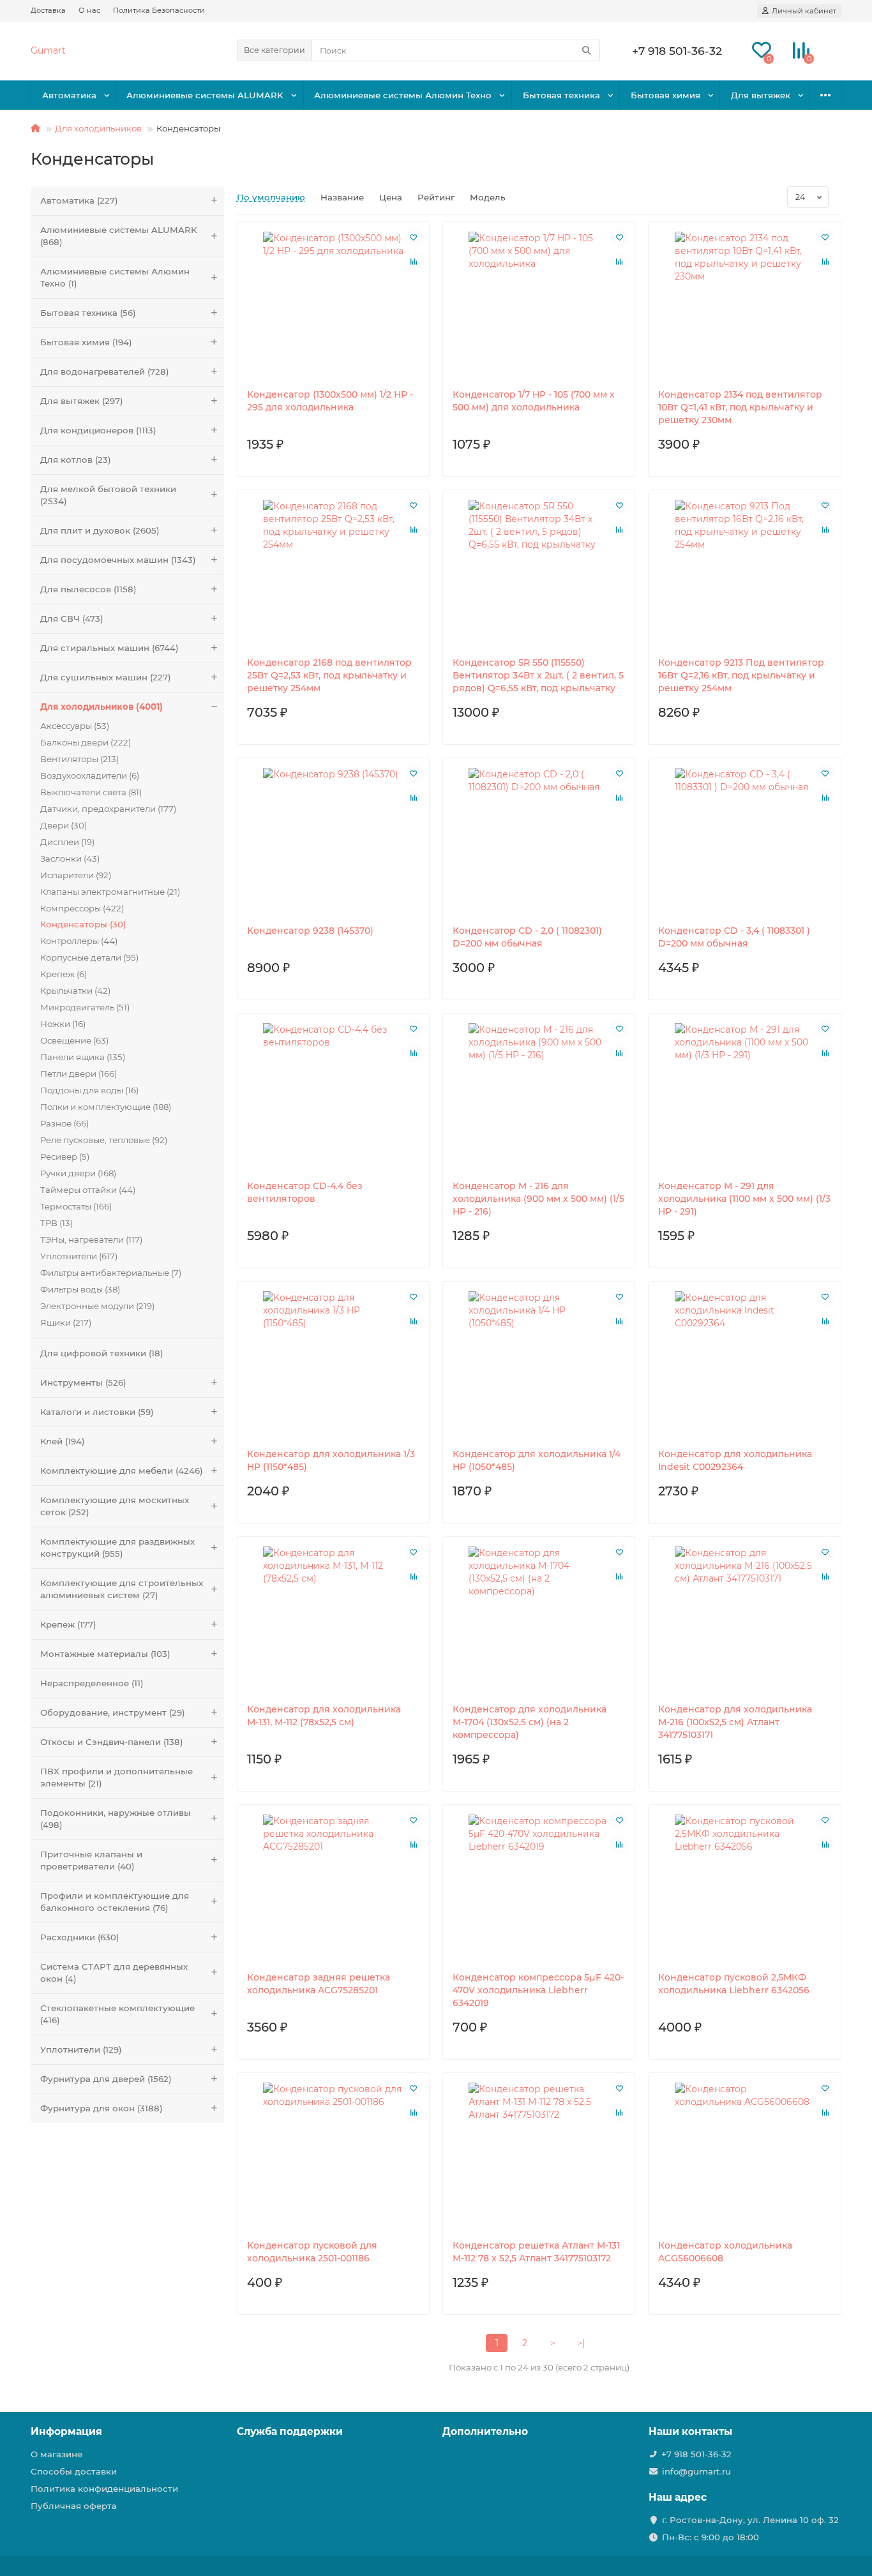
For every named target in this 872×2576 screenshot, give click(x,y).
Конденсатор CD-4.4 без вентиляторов (305, 1192)
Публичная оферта (74, 2506)
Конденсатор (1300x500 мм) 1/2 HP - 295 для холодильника (330, 401)
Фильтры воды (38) (80, 1289)
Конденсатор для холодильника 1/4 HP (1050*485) (537, 1460)
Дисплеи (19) (67, 842)
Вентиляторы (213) (79, 759)
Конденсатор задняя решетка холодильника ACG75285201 (319, 1984)
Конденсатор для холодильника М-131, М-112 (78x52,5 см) (324, 1716)
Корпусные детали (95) (89, 957)
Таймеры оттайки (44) (88, 1190)
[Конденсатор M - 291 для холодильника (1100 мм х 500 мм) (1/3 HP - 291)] (744, 1097)
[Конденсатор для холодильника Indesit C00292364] (744, 1365)
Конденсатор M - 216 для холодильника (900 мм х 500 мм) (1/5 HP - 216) (538, 1199)
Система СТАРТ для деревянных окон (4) (114, 1973)
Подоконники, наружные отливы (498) (116, 1819)
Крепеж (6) (64, 974)
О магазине (56, 2454)
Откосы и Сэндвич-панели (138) (112, 1742)
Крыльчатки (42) (75, 991)
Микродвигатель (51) (85, 1007)
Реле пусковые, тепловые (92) (104, 1140)
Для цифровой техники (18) (102, 1353)
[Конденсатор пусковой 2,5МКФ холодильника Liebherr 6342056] (744, 1888)
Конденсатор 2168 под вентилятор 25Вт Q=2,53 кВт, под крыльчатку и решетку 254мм (329, 675)
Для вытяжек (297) (82, 401)
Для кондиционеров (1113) (98, 430)
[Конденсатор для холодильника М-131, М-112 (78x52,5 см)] (333, 1620)
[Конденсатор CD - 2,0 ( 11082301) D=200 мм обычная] (539, 841)
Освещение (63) (74, 1040)
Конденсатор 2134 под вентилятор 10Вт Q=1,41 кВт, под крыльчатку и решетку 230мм (740, 407)
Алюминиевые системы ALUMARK (205, 95)
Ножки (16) (63, 1024)
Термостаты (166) (76, 1206)
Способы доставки (74, 2471)
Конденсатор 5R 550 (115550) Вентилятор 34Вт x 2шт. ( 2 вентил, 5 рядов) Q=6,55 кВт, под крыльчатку (538, 675)
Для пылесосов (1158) (88, 589)
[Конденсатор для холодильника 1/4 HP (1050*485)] (539, 1365)
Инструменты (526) (83, 1382)
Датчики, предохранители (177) (108, 809)
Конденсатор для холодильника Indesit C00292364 (735, 1460)
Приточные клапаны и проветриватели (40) (91, 1860)
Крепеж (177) (68, 1624)
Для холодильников (98, 128)
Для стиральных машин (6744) (109, 648)
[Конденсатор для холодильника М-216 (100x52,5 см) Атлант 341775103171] (744, 1620)
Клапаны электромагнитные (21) (110, 892)
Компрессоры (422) (82, 908)
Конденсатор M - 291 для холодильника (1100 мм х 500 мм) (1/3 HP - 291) (744, 1199)
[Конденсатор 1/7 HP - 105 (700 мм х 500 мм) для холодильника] (539, 305)
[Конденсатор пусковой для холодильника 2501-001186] (333, 2156)
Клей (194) (63, 1441)
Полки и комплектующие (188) (106, 1107)
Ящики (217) (66, 1322)
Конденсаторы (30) (83, 924)
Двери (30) (64, 825)
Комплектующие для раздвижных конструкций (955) (117, 1547)
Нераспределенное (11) (92, 1683)
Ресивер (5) (65, 1157)
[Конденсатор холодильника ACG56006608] (744, 2156)
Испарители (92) (76, 875)
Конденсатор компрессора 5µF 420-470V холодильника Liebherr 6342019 (538, 1990)
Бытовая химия (665, 95)
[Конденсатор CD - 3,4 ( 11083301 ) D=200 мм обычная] (744, 841)
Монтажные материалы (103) (105, 1654)
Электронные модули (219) (97, 1306)
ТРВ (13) (56, 1223)
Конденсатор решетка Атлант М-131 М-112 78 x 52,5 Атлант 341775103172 (536, 2252)
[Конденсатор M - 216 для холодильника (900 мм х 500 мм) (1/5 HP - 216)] (539, 1097)
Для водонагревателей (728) (105, 371)
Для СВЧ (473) (72, 618)
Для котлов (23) (76, 460)
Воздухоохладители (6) (90, 775)
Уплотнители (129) (81, 2049)
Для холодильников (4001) (101, 707)
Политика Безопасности (159, 10)
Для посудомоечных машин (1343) (118, 560)
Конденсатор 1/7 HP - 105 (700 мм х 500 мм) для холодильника (534, 401)
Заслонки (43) (70, 858)
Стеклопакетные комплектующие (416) (117, 2014)
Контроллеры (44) (79, 941)
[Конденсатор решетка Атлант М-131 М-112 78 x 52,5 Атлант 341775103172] (539, 2156)
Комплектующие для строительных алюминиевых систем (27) (122, 1589)
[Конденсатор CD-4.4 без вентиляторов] (333, 1097)
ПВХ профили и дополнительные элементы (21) (117, 1777)
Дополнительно (485, 2431)
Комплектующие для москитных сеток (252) (115, 1506)
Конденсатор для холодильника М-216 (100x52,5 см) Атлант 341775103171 (735, 1722)
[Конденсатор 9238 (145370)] (333, 841)
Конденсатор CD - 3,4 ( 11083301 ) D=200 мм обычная (734, 937)
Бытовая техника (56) (88, 313)
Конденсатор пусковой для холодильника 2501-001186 (312, 2252)
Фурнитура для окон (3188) (101, 2108)
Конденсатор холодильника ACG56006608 (725, 2252)
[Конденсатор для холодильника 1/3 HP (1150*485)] (333, 1365)
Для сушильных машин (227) (106, 677)
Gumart (48, 50)
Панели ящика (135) (83, 1057)
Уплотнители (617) (79, 1256)
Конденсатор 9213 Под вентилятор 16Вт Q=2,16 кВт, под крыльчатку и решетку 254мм (741, 675)
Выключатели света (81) (91, 792)
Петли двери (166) (79, 1074)
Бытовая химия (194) (86, 342)
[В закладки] (414, 237)
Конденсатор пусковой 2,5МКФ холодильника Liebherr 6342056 (734, 1984)
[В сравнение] (414, 262)
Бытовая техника (561, 95)
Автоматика (69, 95)
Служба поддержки (290, 2431)
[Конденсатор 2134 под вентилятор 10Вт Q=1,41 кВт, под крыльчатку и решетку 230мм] (744, 305)
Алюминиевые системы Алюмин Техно (403, 95)
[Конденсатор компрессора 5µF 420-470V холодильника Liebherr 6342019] (539, 1888)
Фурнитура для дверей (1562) (106, 2079)
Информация (66, 2431)
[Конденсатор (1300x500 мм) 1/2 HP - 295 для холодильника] (333, 305)
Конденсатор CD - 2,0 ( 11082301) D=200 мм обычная (527, 937)
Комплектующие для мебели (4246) (122, 1471)
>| (581, 2343)
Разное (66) (64, 1123)
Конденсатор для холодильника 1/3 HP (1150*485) (331, 1460)
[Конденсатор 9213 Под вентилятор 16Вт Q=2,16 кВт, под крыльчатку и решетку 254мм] (744, 573)
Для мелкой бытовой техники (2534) (108, 495)
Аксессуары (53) (75, 726)
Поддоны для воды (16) (89, 1090)
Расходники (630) (80, 1937)
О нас (89, 10)
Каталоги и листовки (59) (97, 1412)
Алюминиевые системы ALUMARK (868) (119, 236)
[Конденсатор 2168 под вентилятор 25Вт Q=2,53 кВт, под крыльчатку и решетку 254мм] (333, 573)
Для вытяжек (761, 95)
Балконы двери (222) (86, 742)
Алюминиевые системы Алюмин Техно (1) (115, 277)
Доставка (48, 10)
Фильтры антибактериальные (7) (111, 1273)
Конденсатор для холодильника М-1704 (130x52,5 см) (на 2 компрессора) (530, 1722)
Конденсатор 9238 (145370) (310, 931)
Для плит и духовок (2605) (100, 530)
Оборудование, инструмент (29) (113, 1712)
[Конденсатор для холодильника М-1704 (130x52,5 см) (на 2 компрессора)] (539, 1620)
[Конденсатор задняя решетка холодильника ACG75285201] (333, 1888)
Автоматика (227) (79, 200)
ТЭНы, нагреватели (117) (91, 1239)
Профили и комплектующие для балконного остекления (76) (115, 1902)
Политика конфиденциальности (104, 2489)
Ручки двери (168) (78, 1173)
